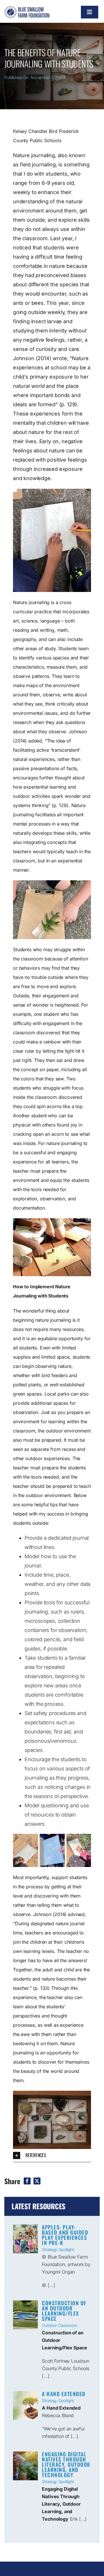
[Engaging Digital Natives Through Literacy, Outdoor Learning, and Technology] (25, 2466)
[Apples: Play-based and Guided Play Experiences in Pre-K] (25, 2239)
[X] (37, 2181)
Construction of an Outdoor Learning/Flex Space (64, 2311)
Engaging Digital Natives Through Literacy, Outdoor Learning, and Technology (66, 2464)
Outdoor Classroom (60, 2325)
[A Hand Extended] (25, 2406)
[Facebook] (27, 2181)
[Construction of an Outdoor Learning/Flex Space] (25, 2315)
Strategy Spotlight (58, 2249)
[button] (52, 2155)
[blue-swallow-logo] (27, 9)
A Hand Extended (64, 2394)
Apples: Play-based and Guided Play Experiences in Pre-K (65, 2235)
